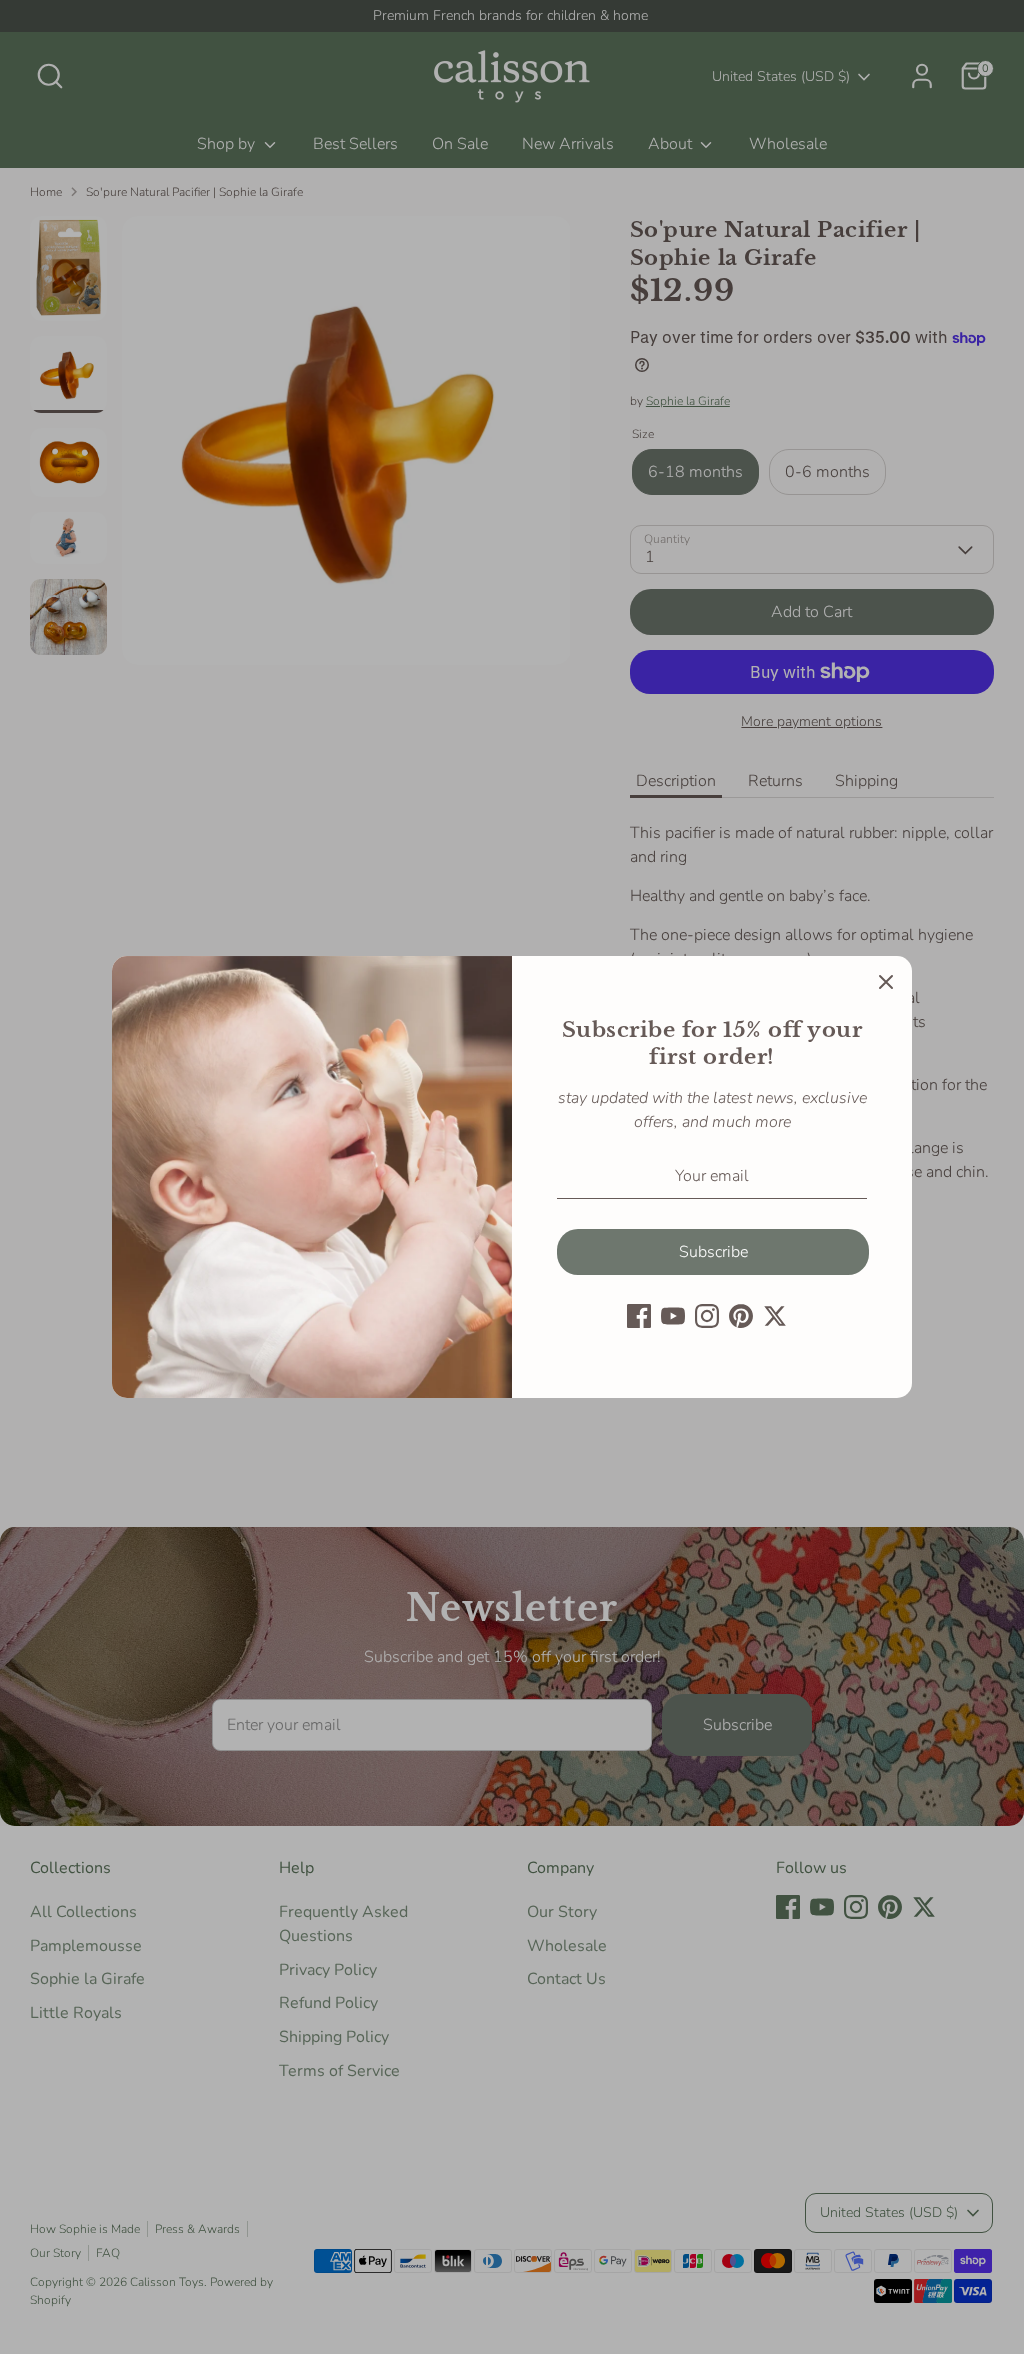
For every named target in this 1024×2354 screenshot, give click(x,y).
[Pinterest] (741, 1316)
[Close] (886, 982)
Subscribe (713, 1252)
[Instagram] (707, 1316)
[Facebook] (639, 1316)
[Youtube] (673, 1316)
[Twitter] (775, 1316)
